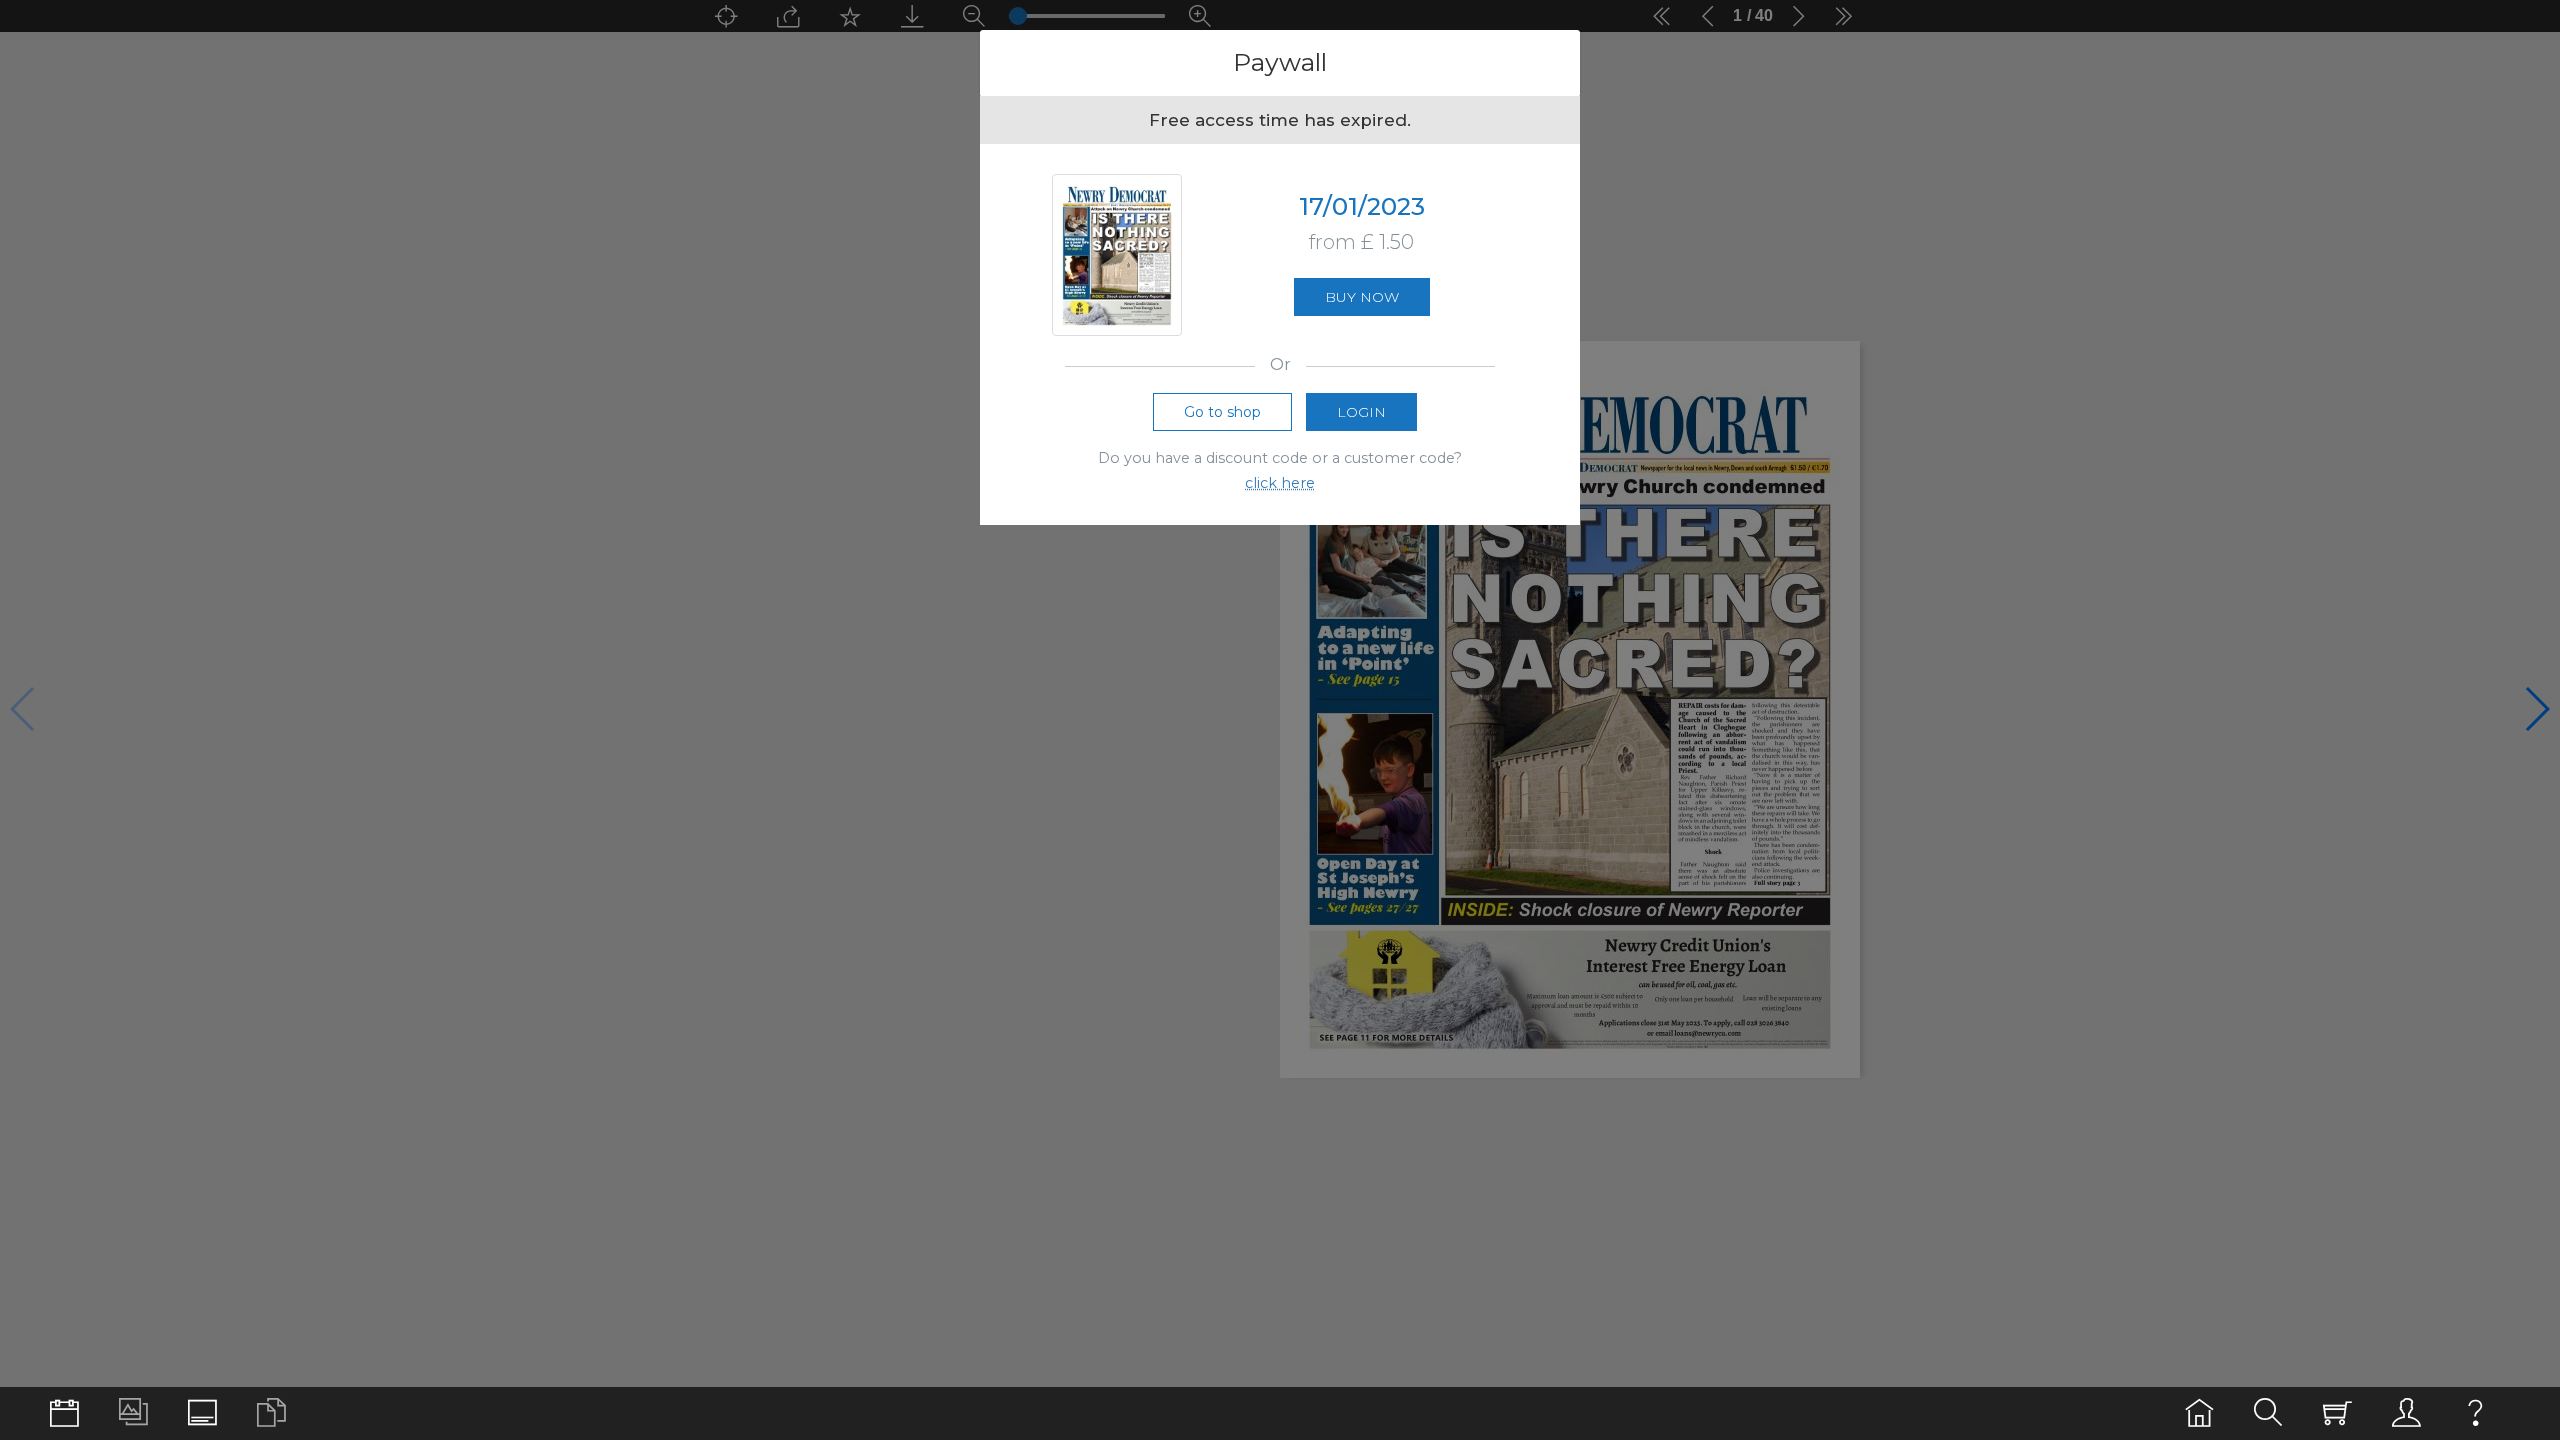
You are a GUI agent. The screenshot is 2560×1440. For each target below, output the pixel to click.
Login (1361, 412)
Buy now (1362, 297)
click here (1280, 483)
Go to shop (1222, 412)
